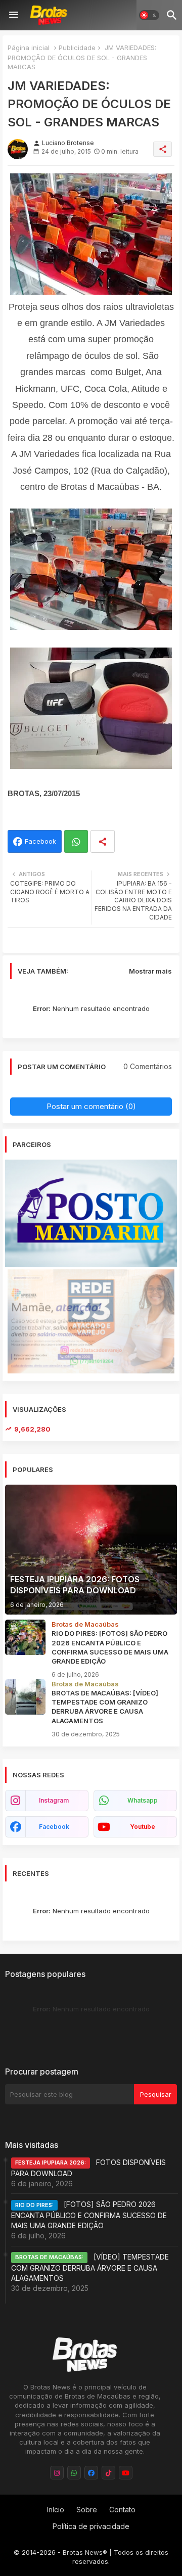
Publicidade (77, 48)
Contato (122, 2510)
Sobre (87, 2510)
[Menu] (14, 15)
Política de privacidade (91, 2526)
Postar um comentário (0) (91, 1106)
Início (56, 2510)
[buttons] (57, 2473)
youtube (143, 1827)
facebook (54, 1827)
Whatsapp (76, 841)
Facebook (40, 841)
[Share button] (103, 841)
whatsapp (143, 1800)
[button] (149, 15)
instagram (54, 1800)
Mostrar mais (150, 971)
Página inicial (29, 48)
